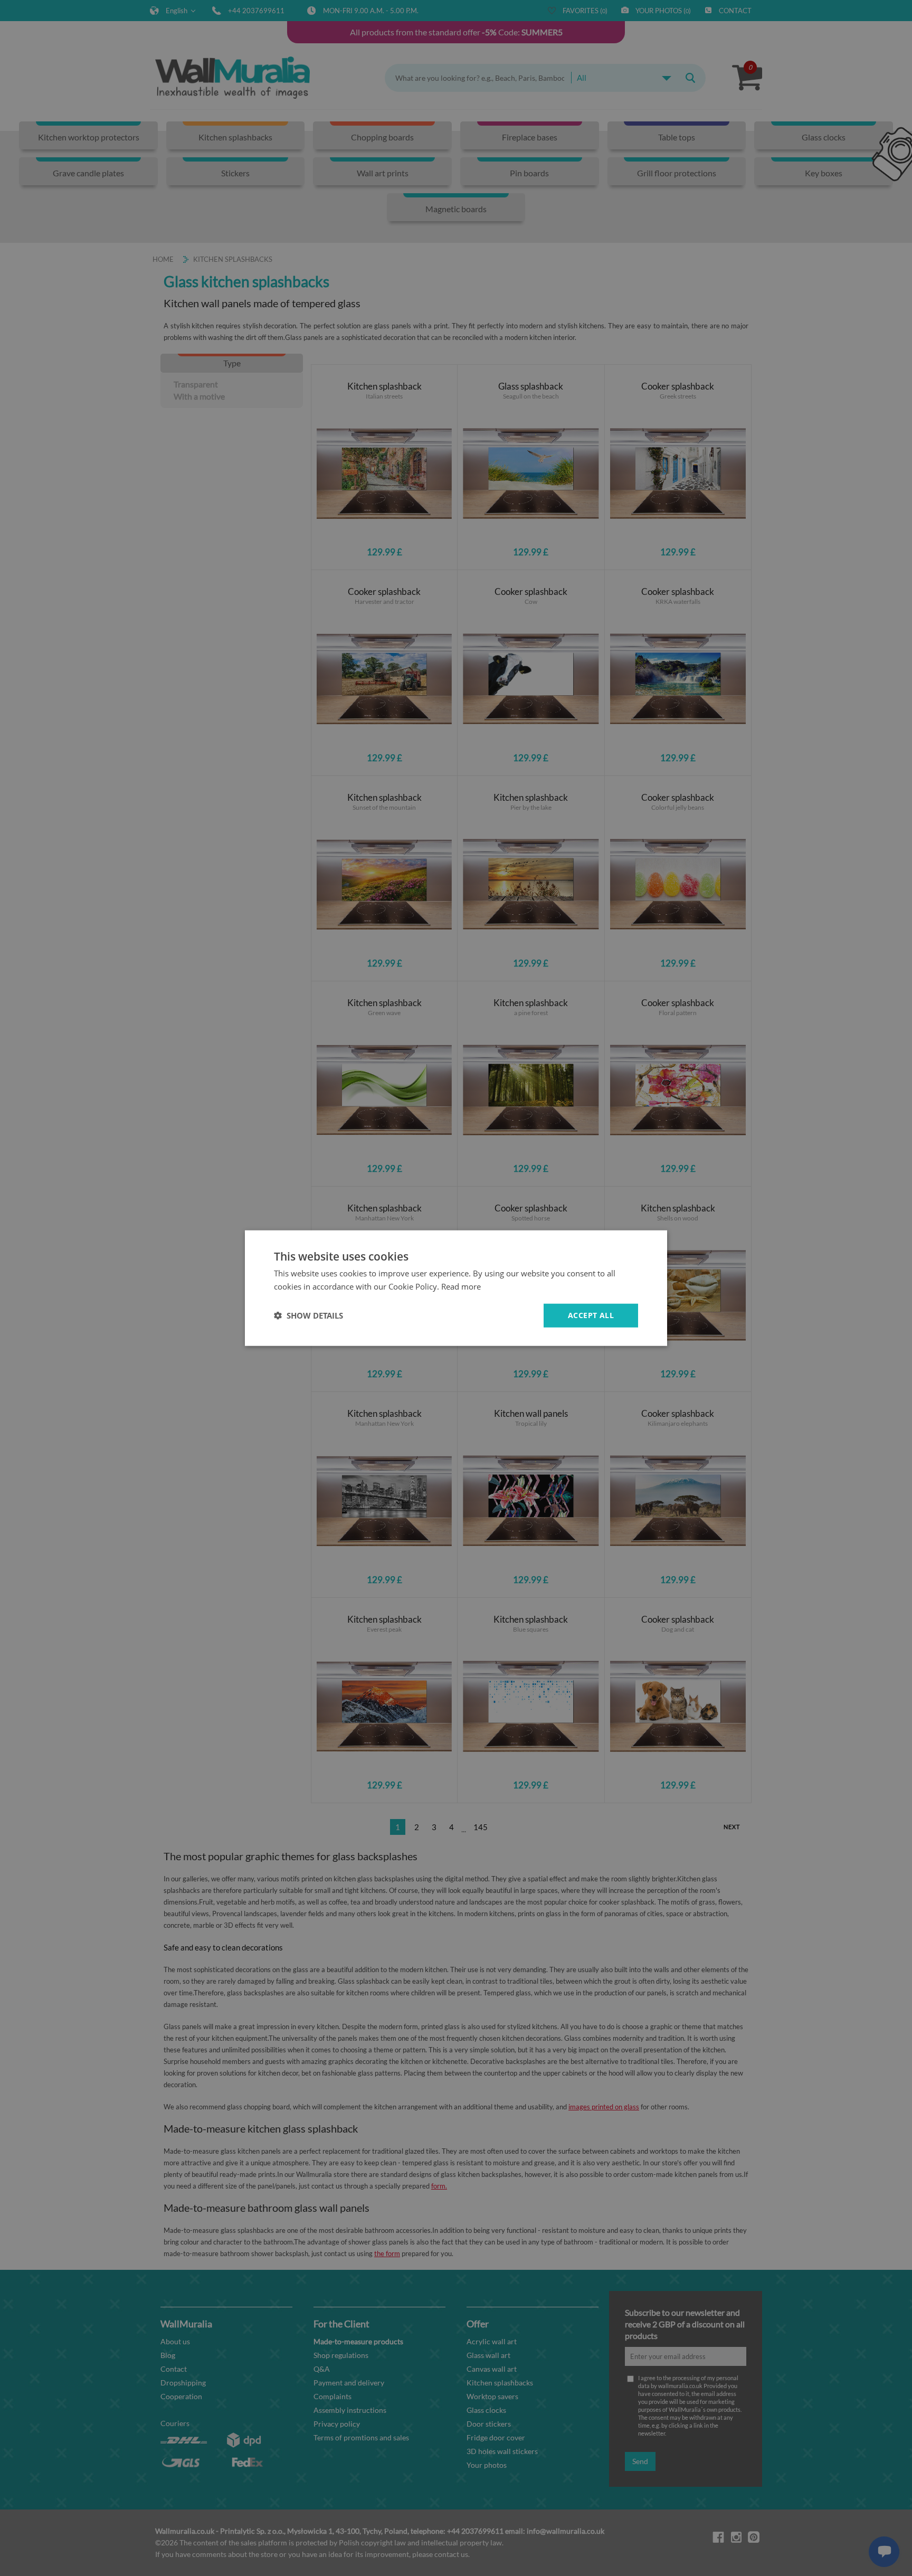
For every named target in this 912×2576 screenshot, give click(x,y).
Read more (461, 1286)
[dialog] (456, 1288)
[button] (308, 1315)
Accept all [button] (591, 1315)
